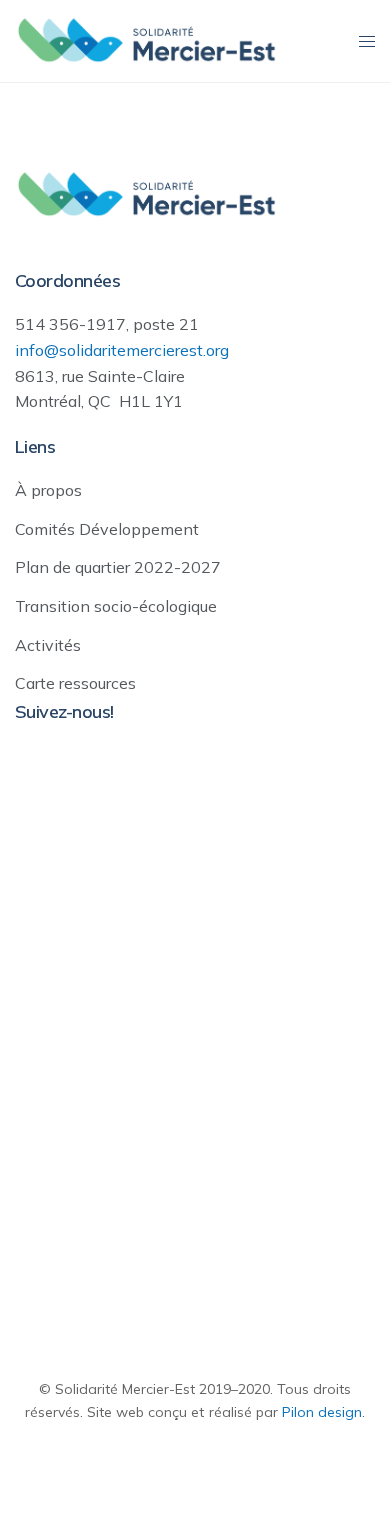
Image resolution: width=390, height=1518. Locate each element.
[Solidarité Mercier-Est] (146, 40)
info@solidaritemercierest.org (122, 350)
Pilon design (322, 1412)
